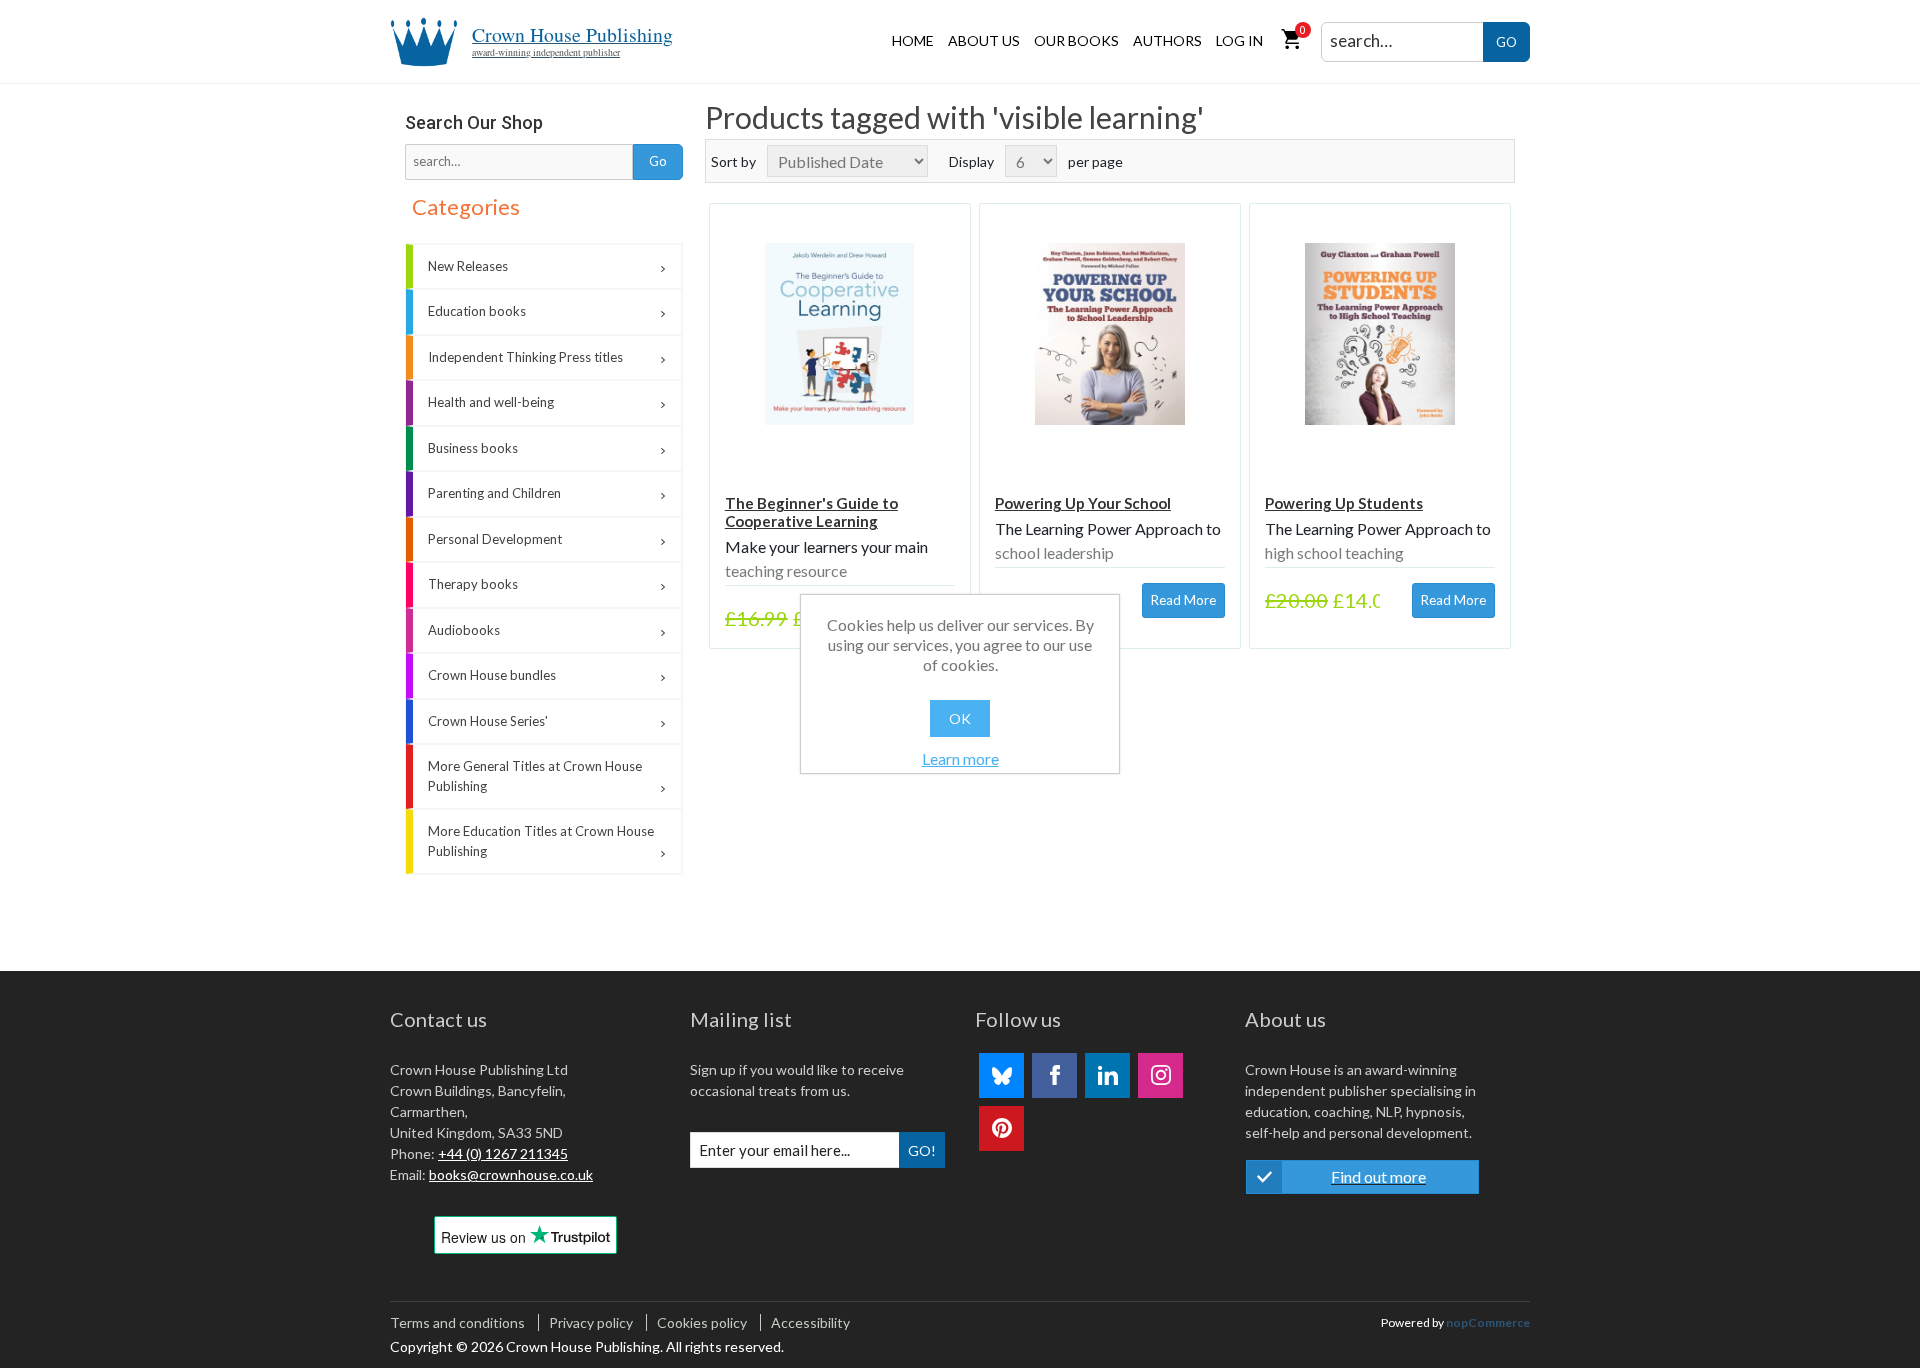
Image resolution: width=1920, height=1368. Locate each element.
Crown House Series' (488, 721)
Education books (477, 311)
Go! (922, 1150)
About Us (984, 40)
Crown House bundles (492, 675)
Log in (1239, 40)
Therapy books (473, 584)
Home (913, 40)
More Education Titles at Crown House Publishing (541, 841)
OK (960, 718)
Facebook (1054, 1075)
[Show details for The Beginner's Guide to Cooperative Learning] (840, 334)
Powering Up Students (1344, 503)
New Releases (468, 266)
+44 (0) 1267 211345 (503, 1153)
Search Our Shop (474, 122)
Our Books (1076, 40)
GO (1506, 42)
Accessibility (810, 1322)
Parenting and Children (494, 493)
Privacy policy (591, 1322)
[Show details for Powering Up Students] (1380, 334)
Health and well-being (491, 402)
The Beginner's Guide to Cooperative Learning (811, 512)
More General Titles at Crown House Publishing (535, 776)
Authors (1167, 40)
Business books (473, 448)
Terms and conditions (457, 1322)
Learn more (960, 758)
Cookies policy (702, 1322)
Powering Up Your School (1083, 503)
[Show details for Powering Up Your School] (1110, 334)
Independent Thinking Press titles (525, 357)
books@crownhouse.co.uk (511, 1174)
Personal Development (495, 539)
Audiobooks (464, 630)
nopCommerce (1488, 1322)
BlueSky (1001, 1075)
